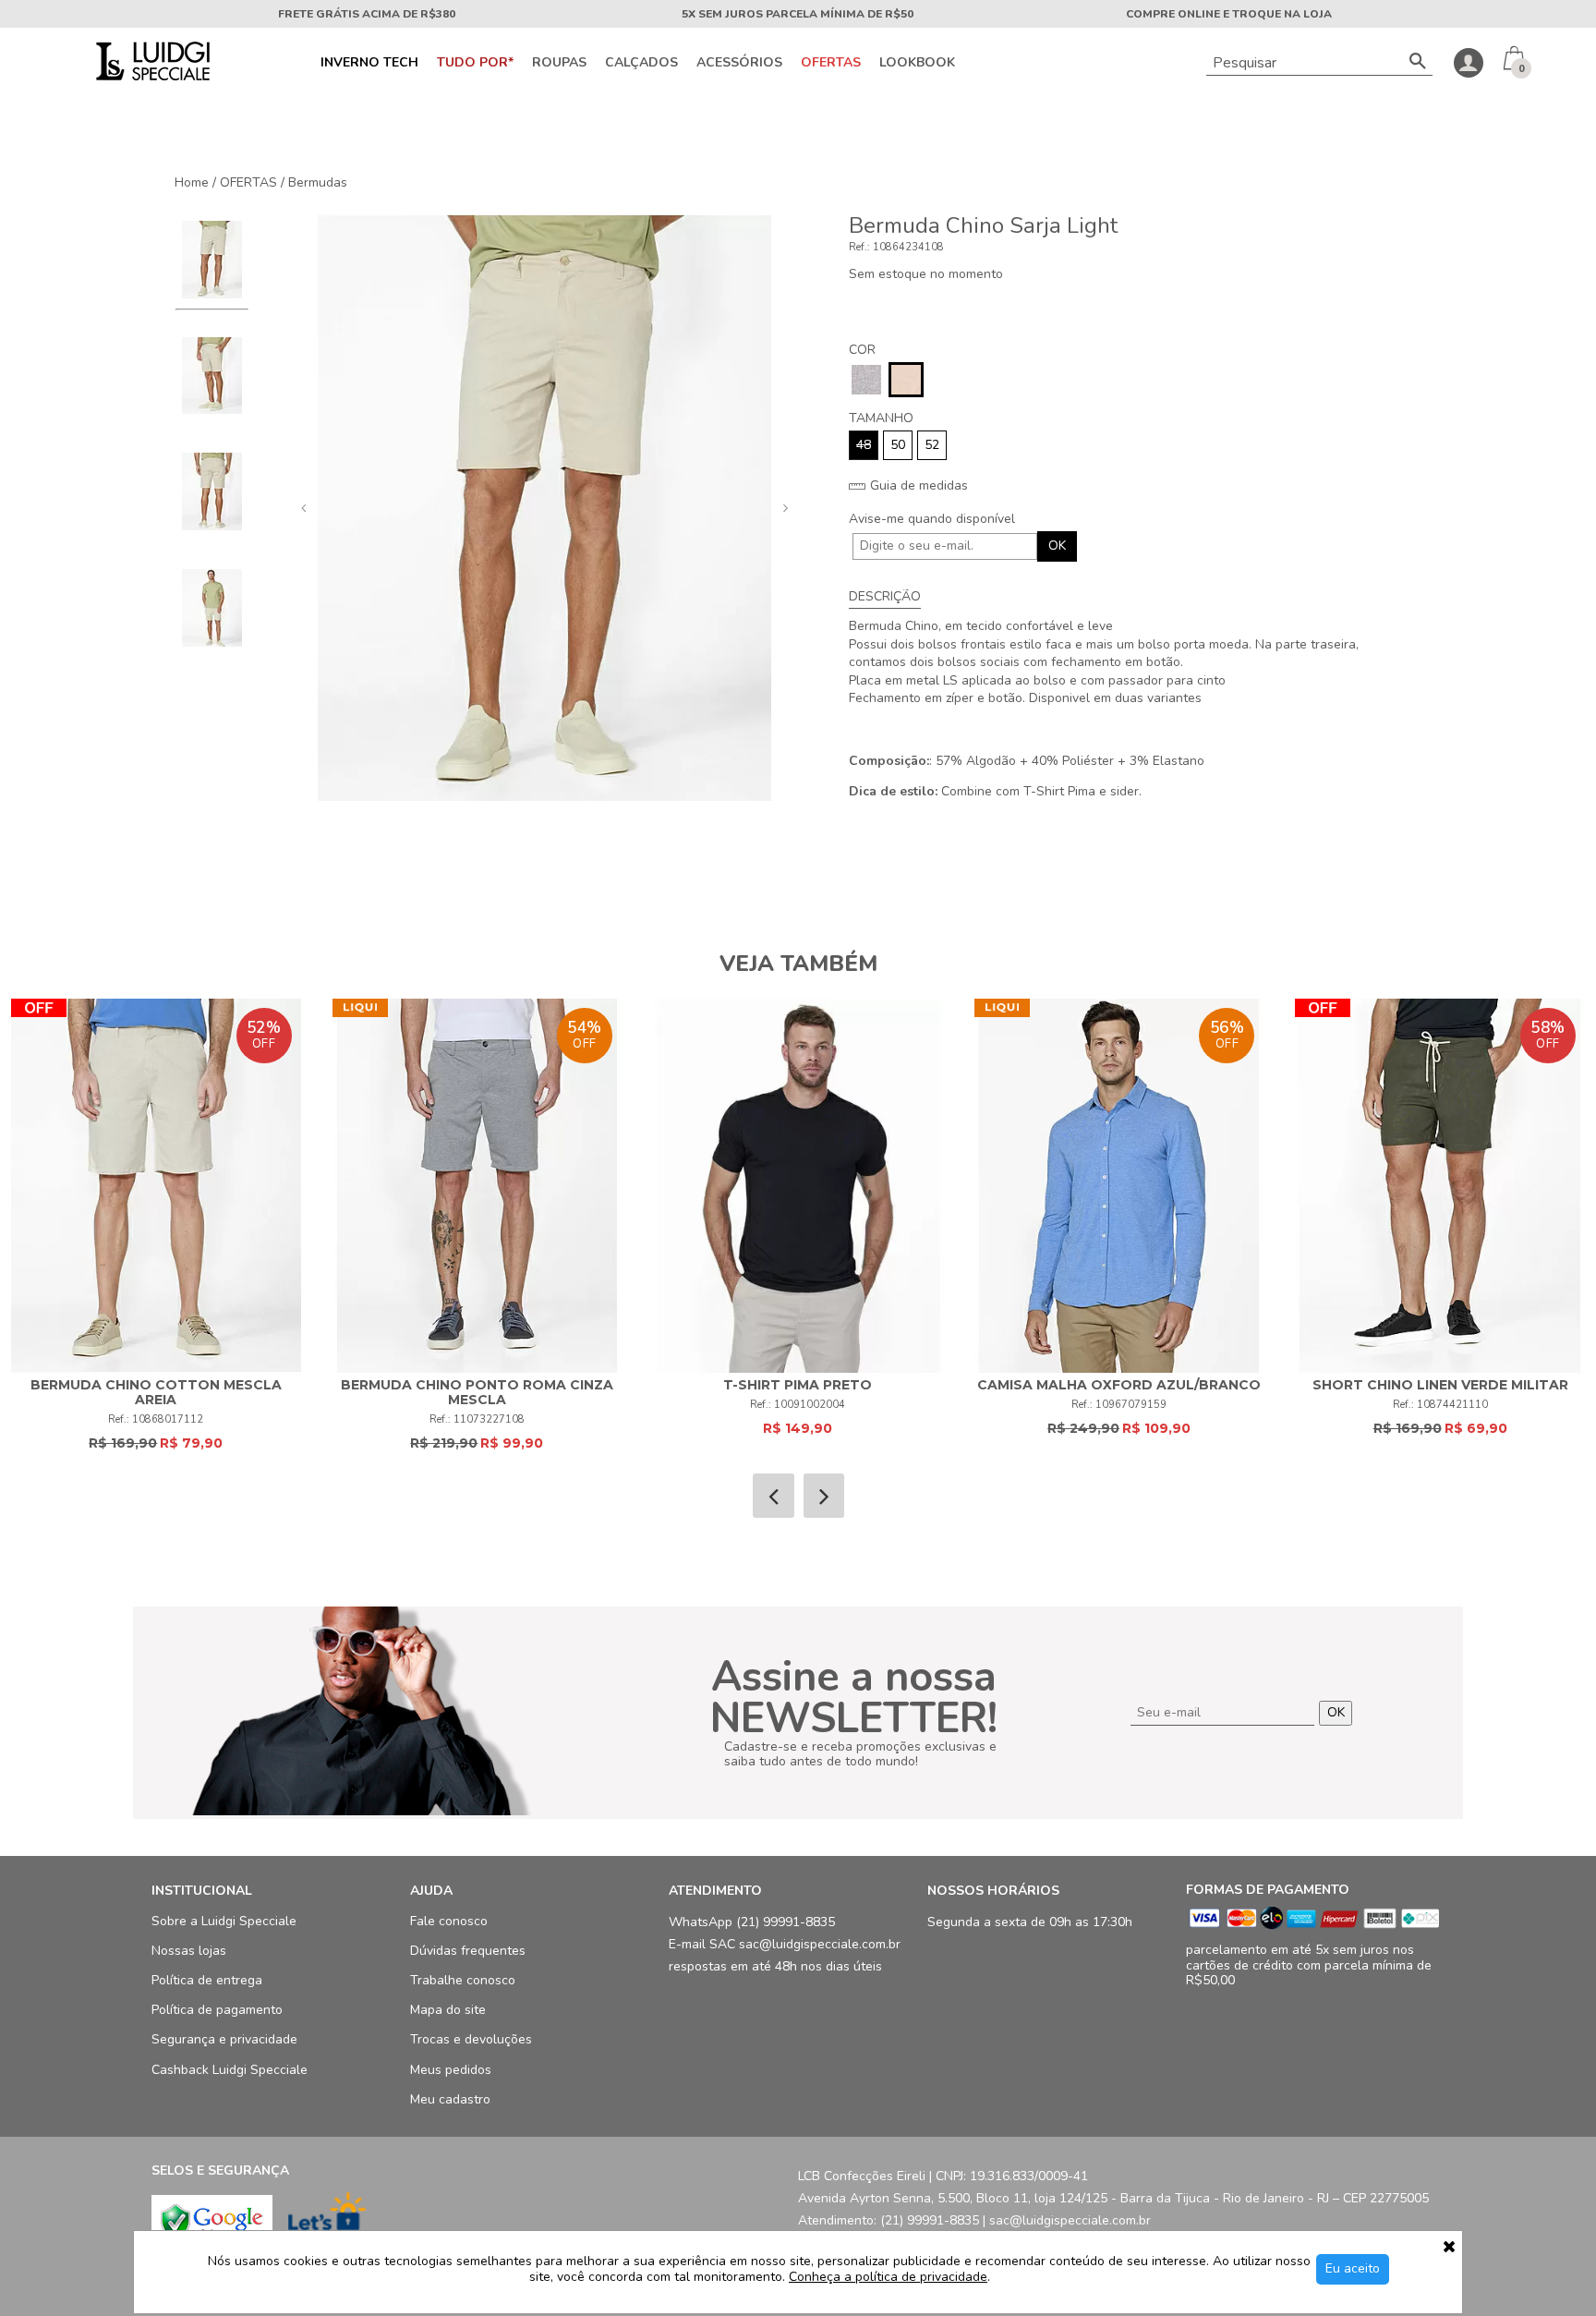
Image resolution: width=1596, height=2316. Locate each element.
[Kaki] (906, 380)
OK (1057, 546)
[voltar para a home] (151, 76)
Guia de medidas (917, 486)
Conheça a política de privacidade (888, 2278)
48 (864, 445)
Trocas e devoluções (471, 2039)
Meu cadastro (450, 2099)
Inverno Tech (369, 63)
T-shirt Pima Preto (798, 1385)
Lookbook (917, 63)
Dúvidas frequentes (468, 1951)
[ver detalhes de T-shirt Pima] (798, 1186)
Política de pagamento (217, 2010)
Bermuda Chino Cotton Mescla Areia (156, 1392)
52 (932, 445)
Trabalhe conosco (463, 1980)
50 (898, 445)
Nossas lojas (189, 1951)
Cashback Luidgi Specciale (230, 2070)
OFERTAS (831, 63)
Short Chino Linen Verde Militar (1440, 1385)
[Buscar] (1418, 63)
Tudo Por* (475, 63)
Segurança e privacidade (224, 2039)
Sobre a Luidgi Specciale (224, 1921)
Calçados (641, 63)
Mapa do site (448, 2010)
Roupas (559, 63)
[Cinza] (866, 380)
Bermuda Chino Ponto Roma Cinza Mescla (477, 1392)
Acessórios (739, 63)
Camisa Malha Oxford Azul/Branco (1119, 1385)
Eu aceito (1353, 2268)
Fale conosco (449, 1921)
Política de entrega (207, 1980)
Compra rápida (156, 1168)
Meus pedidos (451, 2070)
